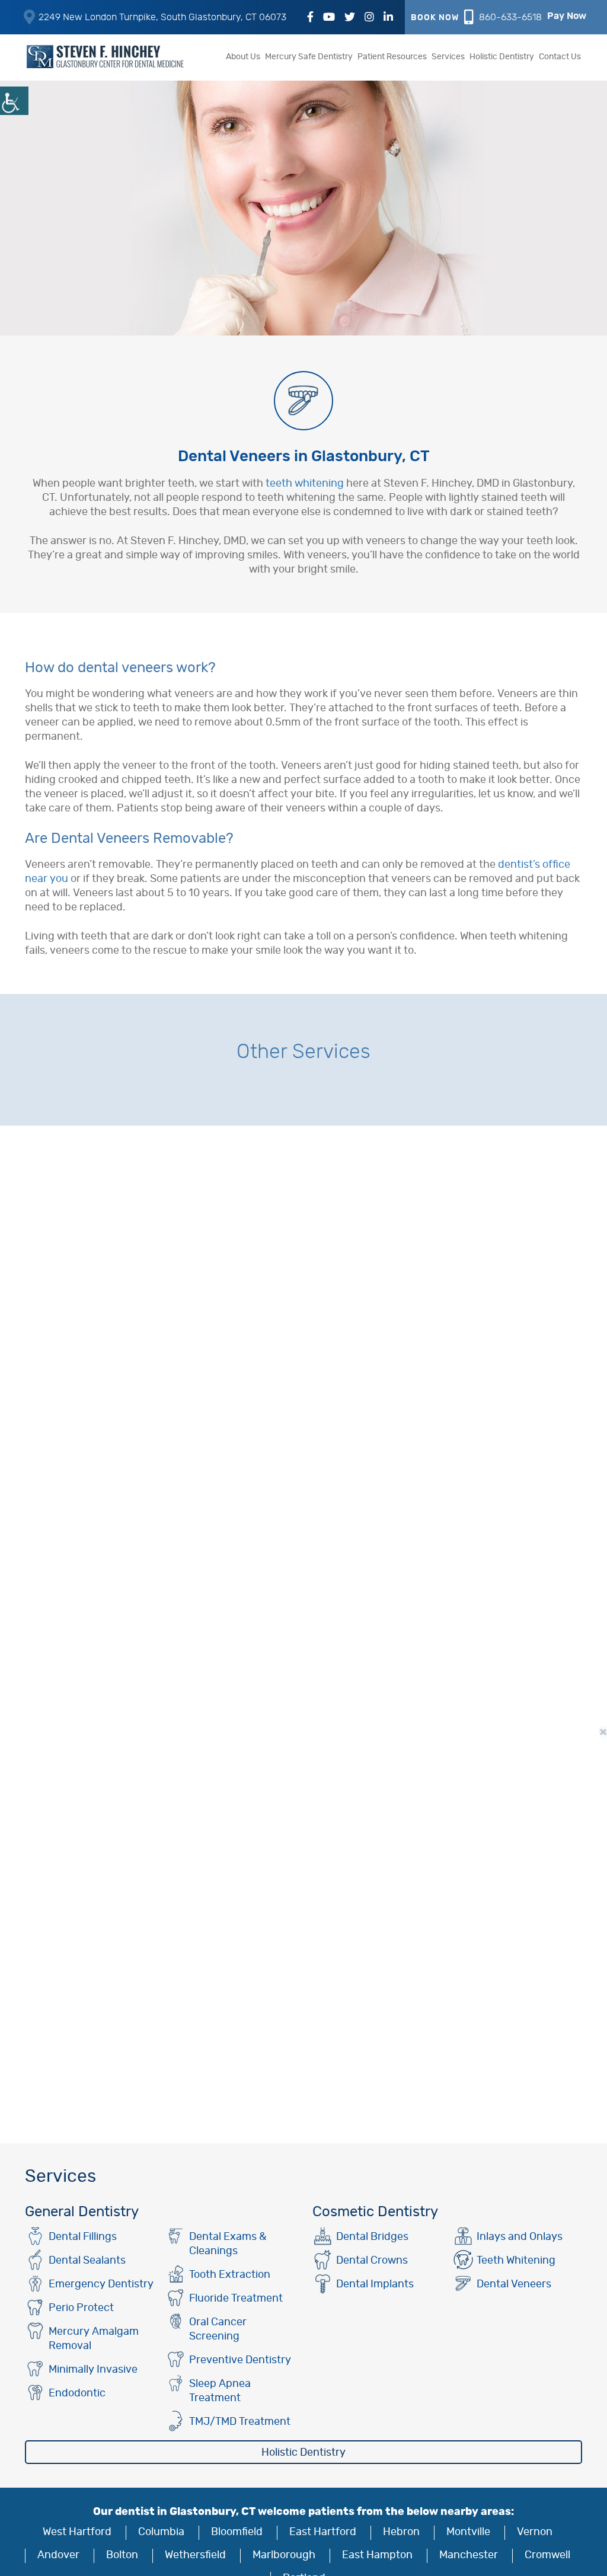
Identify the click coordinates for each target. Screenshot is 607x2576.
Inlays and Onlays (520, 2237)
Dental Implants (375, 2284)
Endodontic (77, 2393)
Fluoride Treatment (236, 2299)
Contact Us (560, 57)
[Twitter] (350, 18)
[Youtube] (329, 18)
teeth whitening (305, 484)
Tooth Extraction (230, 2275)
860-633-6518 (510, 17)
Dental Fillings (83, 2237)
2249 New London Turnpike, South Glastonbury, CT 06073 (162, 17)
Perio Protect (81, 2308)
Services (448, 57)
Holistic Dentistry (502, 57)
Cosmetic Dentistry (375, 2212)
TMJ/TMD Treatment (240, 2422)
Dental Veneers (514, 2284)
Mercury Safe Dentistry (309, 57)
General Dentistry (82, 2212)
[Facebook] (310, 18)
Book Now (435, 18)
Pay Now (567, 16)
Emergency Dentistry (101, 2284)
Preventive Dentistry (240, 2360)
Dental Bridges (372, 2237)
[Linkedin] (388, 18)
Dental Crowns (372, 2261)
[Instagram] (369, 18)
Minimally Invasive (93, 2370)
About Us (243, 57)
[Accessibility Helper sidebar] (14, 101)
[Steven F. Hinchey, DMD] (108, 57)
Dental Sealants (87, 2261)
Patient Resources (392, 57)
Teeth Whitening (516, 2261)
